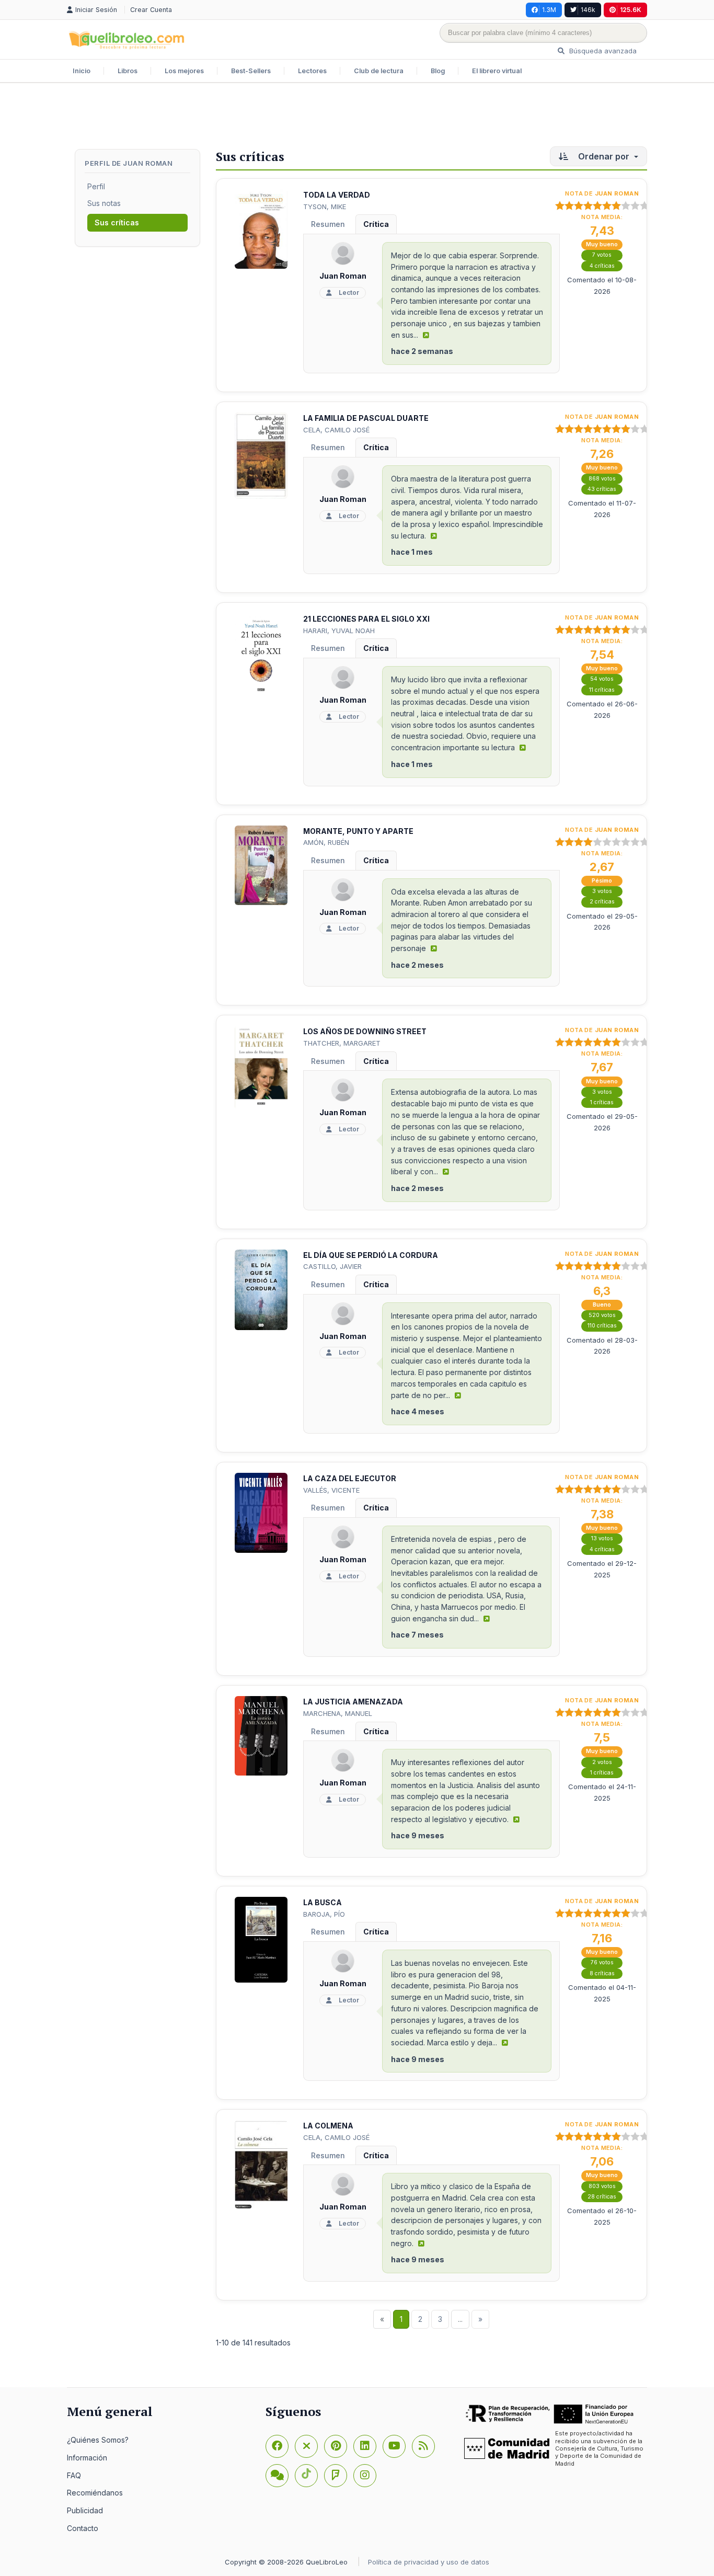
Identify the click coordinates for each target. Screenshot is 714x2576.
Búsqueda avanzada (602, 51)
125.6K (631, 10)
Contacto (83, 2528)
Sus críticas (117, 222)
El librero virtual (497, 71)
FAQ (74, 2475)
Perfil (96, 186)
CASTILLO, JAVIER (332, 1266)
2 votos (602, 1762)
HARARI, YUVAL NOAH (339, 631)
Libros (128, 71)
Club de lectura (379, 71)
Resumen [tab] (328, 224)
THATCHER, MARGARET (342, 1043)
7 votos (602, 255)
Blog (438, 71)
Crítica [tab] (376, 224)
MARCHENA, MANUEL (338, 1713)
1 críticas (602, 1102)
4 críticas (602, 266)
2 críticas (602, 902)
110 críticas (602, 1326)
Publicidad (85, 2510)
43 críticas (602, 489)
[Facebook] (277, 2446)
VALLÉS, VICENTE (331, 1490)
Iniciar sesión (97, 10)
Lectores (312, 71)
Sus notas (104, 203)
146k (588, 10)
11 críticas (602, 690)
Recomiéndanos (95, 2493)
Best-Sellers (251, 71)
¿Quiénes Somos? (98, 2440)
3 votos (602, 891)
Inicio (82, 71)
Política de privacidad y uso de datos (429, 2562)
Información (87, 2458)
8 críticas (602, 1973)
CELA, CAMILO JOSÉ (336, 430)
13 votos (602, 1538)
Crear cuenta (151, 10)
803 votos (602, 2186)
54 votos (602, 679)
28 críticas (602, 2197)
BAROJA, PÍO (324, 1914)
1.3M (549, 10)
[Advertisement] (357, 117)
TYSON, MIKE (325, 207)
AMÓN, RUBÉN (326, 842)
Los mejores (184, 71)
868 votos (602, 479)
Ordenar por (604, 156)
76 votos (602, 1962)
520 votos (602, 1315)
